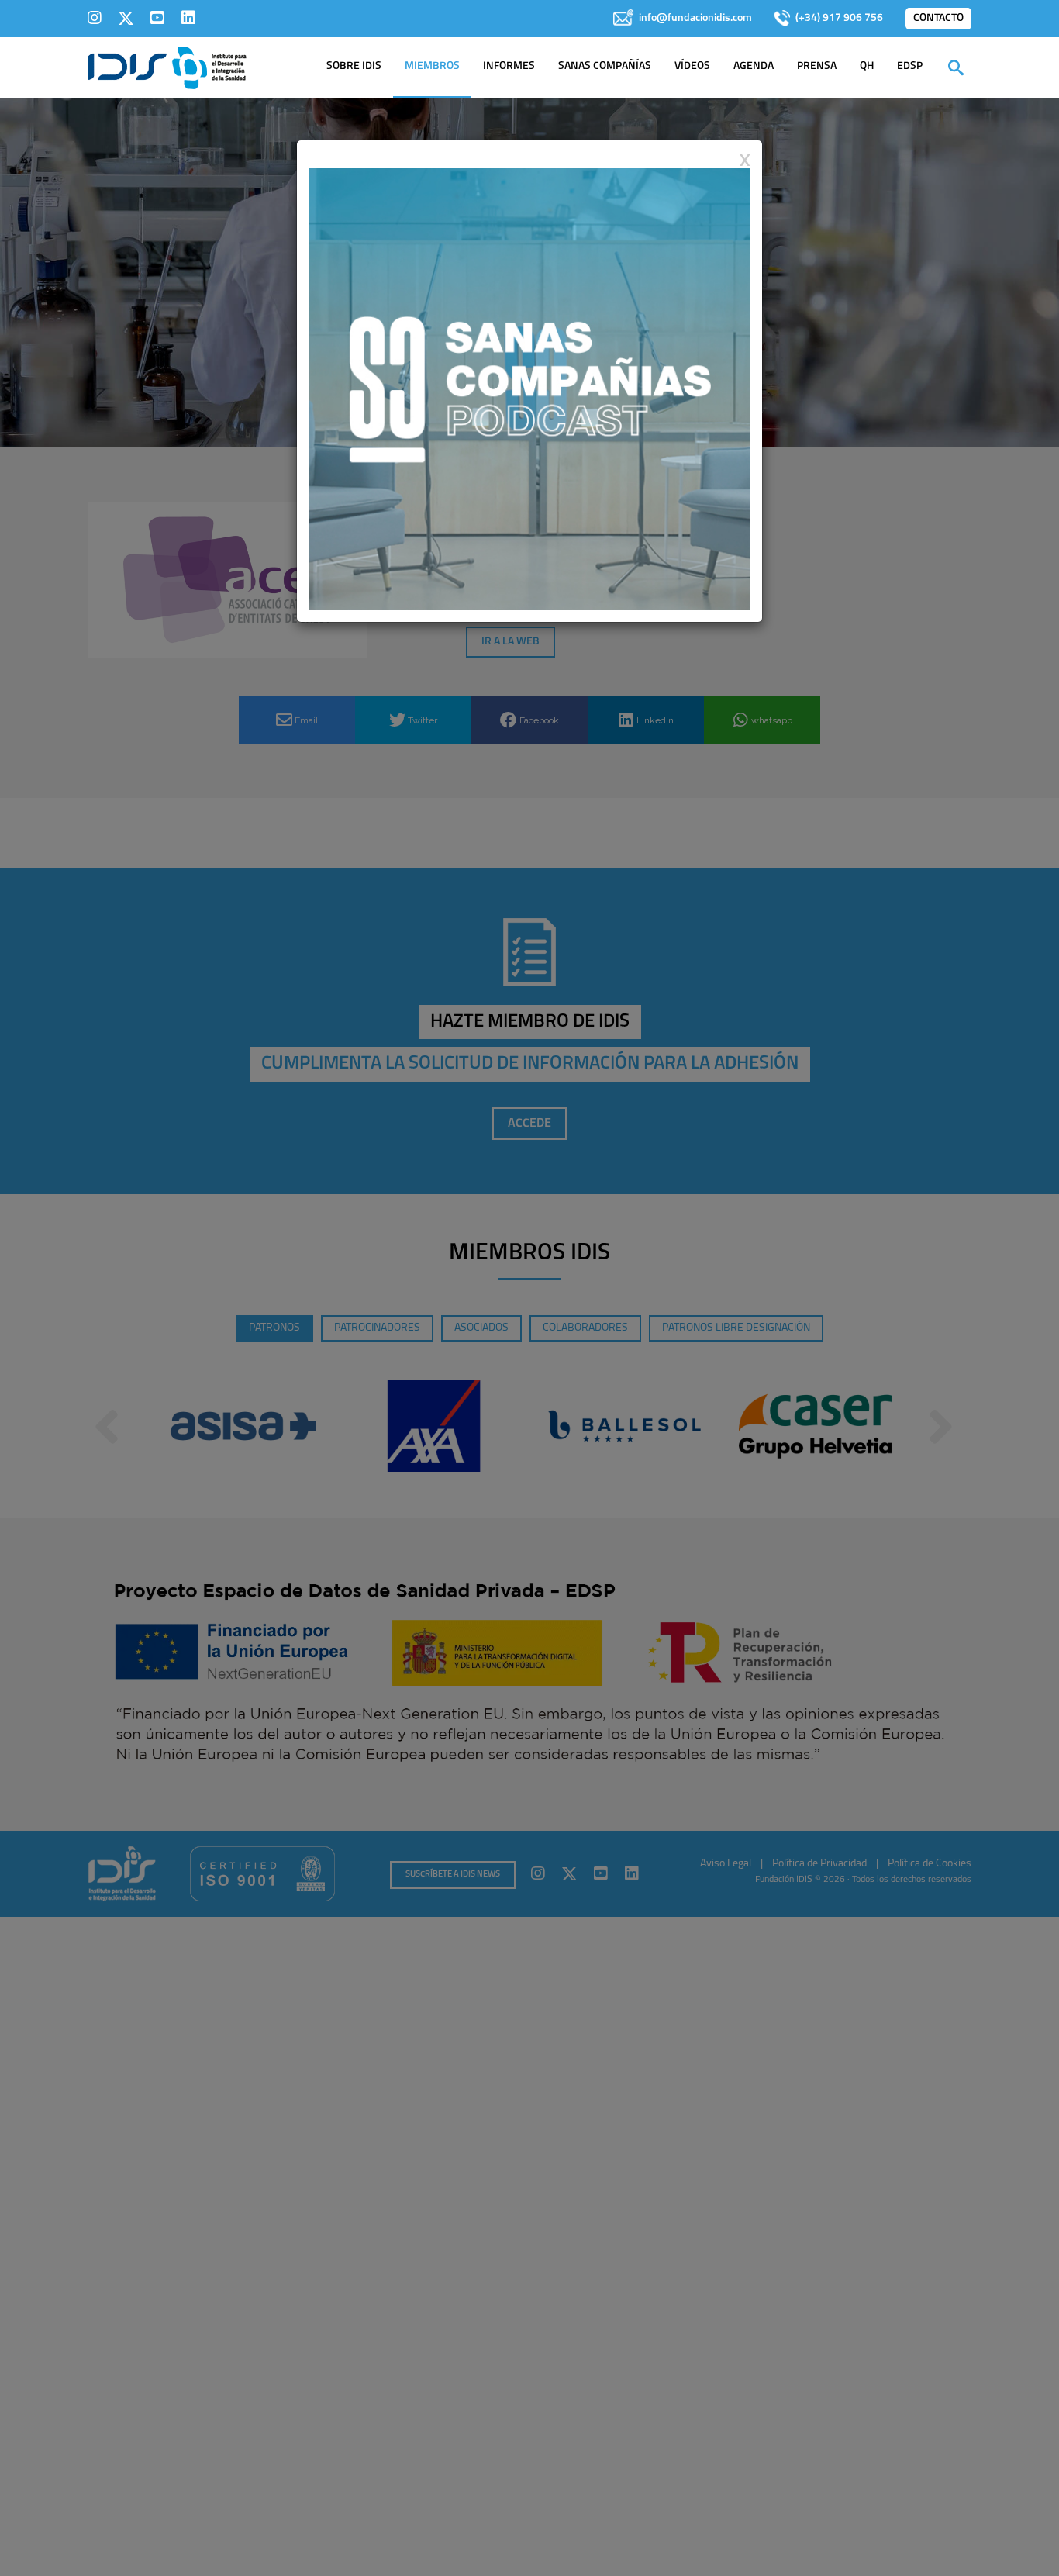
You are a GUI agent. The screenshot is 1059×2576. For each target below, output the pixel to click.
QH (867, 66)
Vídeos (692, 66)
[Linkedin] (188, 18)
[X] (126, 18)
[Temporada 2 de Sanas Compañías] (529, 388)
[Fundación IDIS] (167, 67)
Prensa (817, 66)
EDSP (910, 66)
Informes (509, 66)
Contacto (938, 18)
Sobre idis (354, 66)
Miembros (432, 66)
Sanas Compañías (605, 66)
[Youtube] (157, 18)
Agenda (754, 66)
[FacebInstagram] (95, 18)
